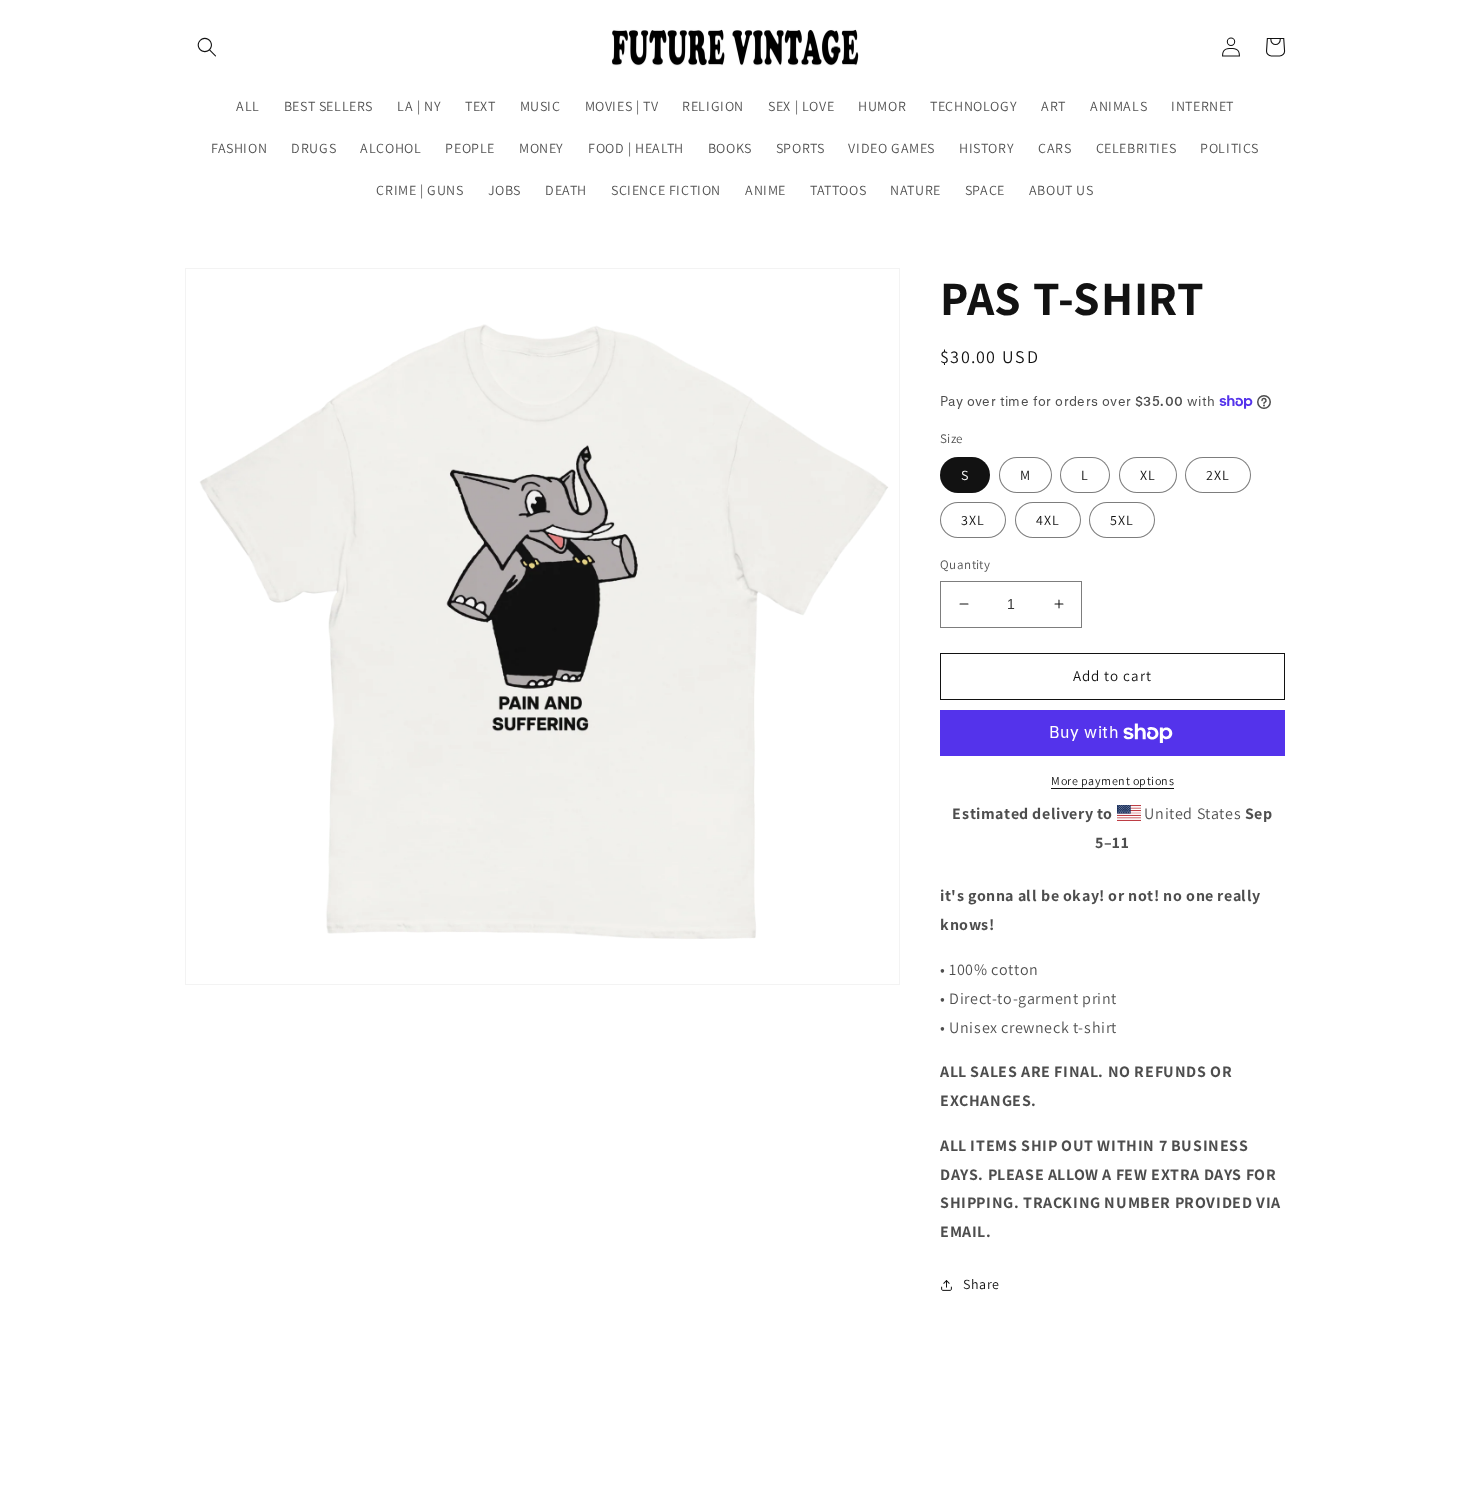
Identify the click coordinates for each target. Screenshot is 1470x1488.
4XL (1048, 520)
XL (1148, 475)
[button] (207, 47)
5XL (1122, 520)
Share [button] (981, 1284)
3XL (973, 520)
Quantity (965, 564)
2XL (1218, 475)
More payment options (1112, 780)
